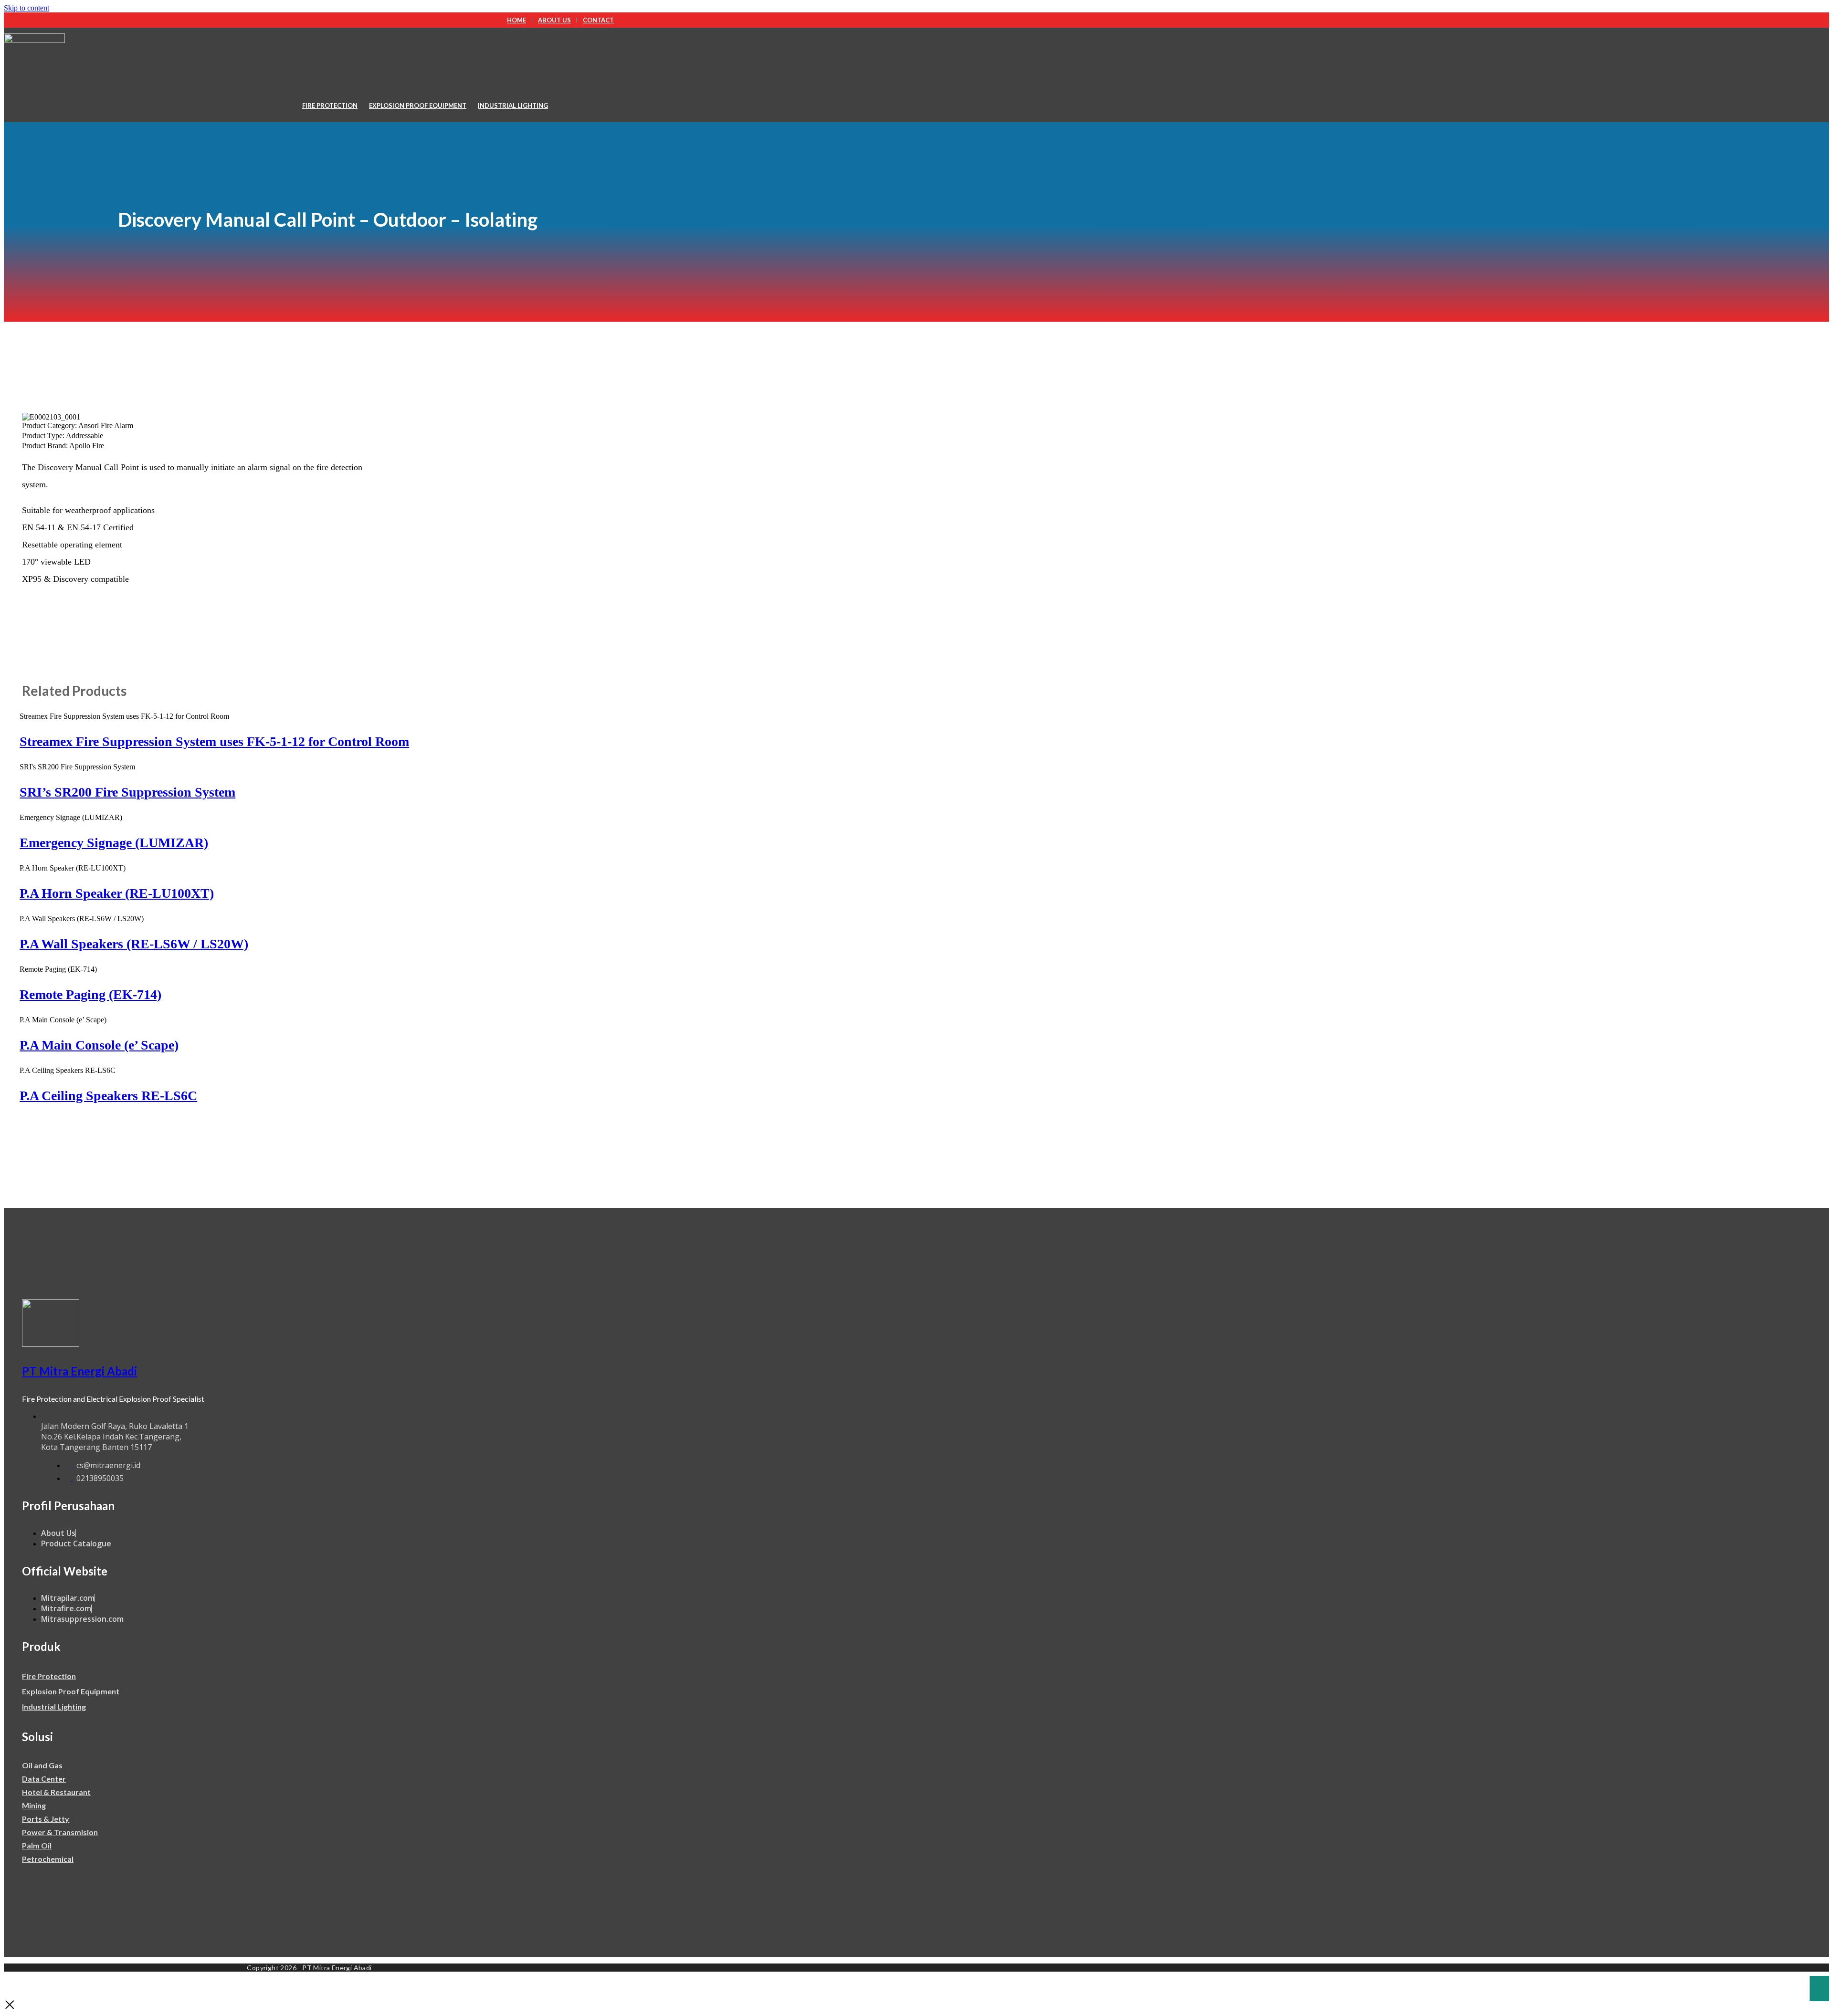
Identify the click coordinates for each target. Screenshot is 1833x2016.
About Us (554, 20)
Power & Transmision (60, 1832)
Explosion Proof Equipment (418, 105)
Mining (34, 1805)
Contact (598, 20)
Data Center (44, 1779)
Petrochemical (48, 1859)
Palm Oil (37, 1845)
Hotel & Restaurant (56, 1792)
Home (516, 20)
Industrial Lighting (513, 105)
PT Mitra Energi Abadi (79, 1371)
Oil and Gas (42, 1765)
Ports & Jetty (46, 1819)
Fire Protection (330, 105)
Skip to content (26, 8)
